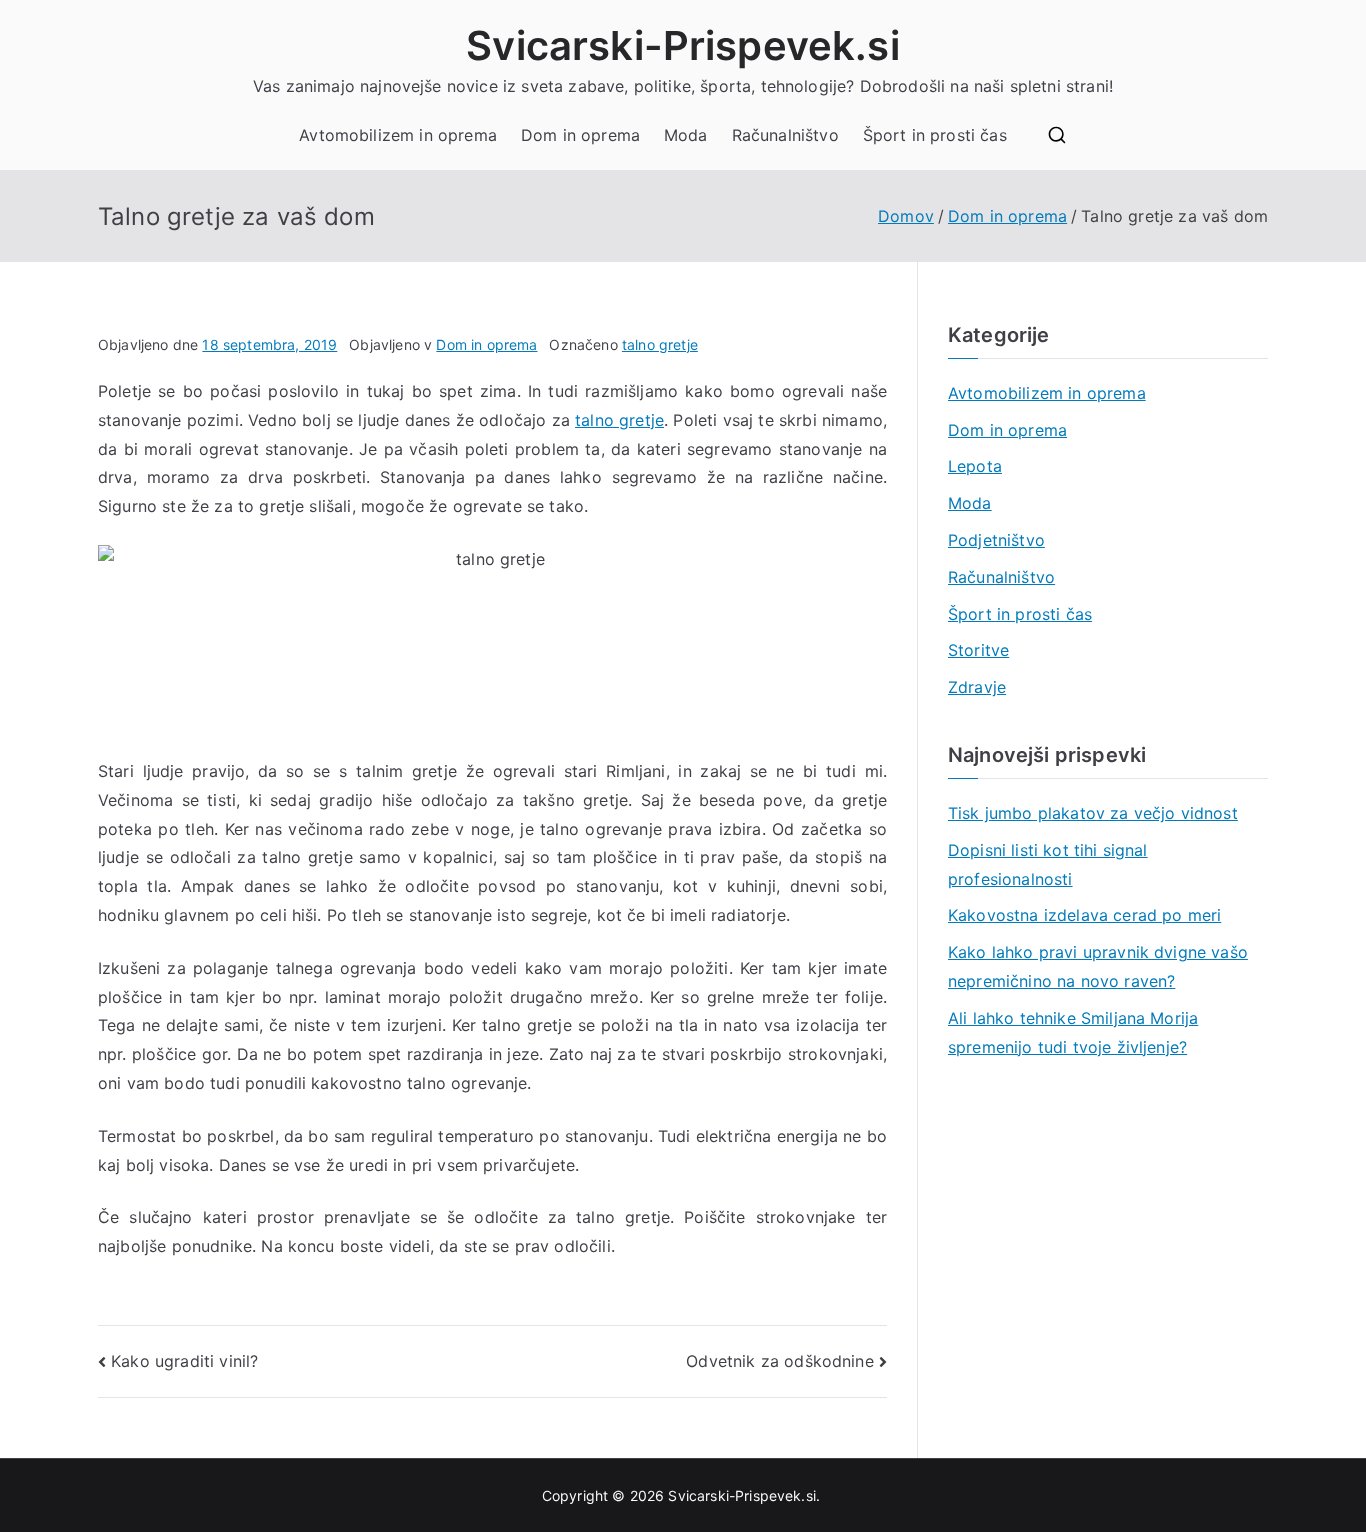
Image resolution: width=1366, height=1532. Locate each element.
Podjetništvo (996, 540)
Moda (686, 135)
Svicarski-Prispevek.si (683, 45)
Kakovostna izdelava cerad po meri (1084, 915)
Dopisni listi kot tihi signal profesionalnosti (1048, 864)
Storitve (978, 650)
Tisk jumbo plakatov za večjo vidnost (1093, 813)
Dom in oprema (580, 135)
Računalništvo (785, 135)
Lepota (975, 466)
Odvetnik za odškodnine (780, 1361)
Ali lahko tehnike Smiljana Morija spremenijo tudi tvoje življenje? (1073, 1032)
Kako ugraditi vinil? (184, 1361)
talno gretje (660, 344)
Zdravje (977, 687)
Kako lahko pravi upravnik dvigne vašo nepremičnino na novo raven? (1098, 966)
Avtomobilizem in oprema (398, 135)
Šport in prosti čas (935, 135)
